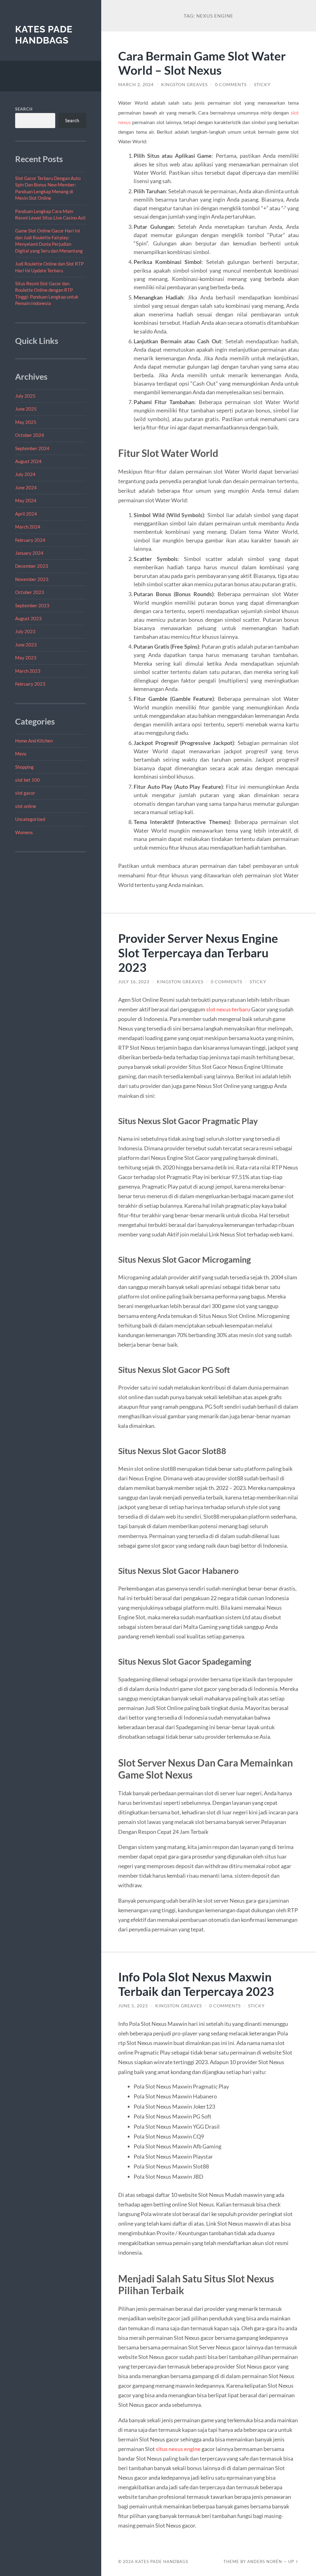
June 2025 (26, 409)
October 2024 (30, 435)
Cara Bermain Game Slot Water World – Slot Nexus (202, 63)
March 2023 (28, 671)
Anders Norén (265, 2561)
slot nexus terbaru (228, 1009)
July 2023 (25, 631)
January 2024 (29, 553)
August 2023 (28, 618)
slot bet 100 (27, 780)
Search (24, 109)
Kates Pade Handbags (44, 35)
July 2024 (25, 474)
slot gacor (25, 793)
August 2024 (28, 461)
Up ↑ (293, 2561)
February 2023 (30, 684)
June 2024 (26, 487)
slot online (26, 806)
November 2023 (32, 579)
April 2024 (26, 514)
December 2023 (32, 566)
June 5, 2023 (133, 2006)
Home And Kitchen (34, 741)
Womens (24, 832)
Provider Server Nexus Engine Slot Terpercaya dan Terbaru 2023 (198, 953)
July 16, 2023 (134, 982)
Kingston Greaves (184, 85)
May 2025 (26, 422)
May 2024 (26, 500)
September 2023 (32, 605)
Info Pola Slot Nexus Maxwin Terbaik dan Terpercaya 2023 (196, 1984)
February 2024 (30, 540)
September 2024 (32, 448)
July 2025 (25, 396)
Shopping (24, 767)
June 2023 (26, 645)
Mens (21, 754)
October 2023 (30, 592)
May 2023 (26, 658)
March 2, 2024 (136, 85)
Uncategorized (30, 819)
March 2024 (28, 527)
